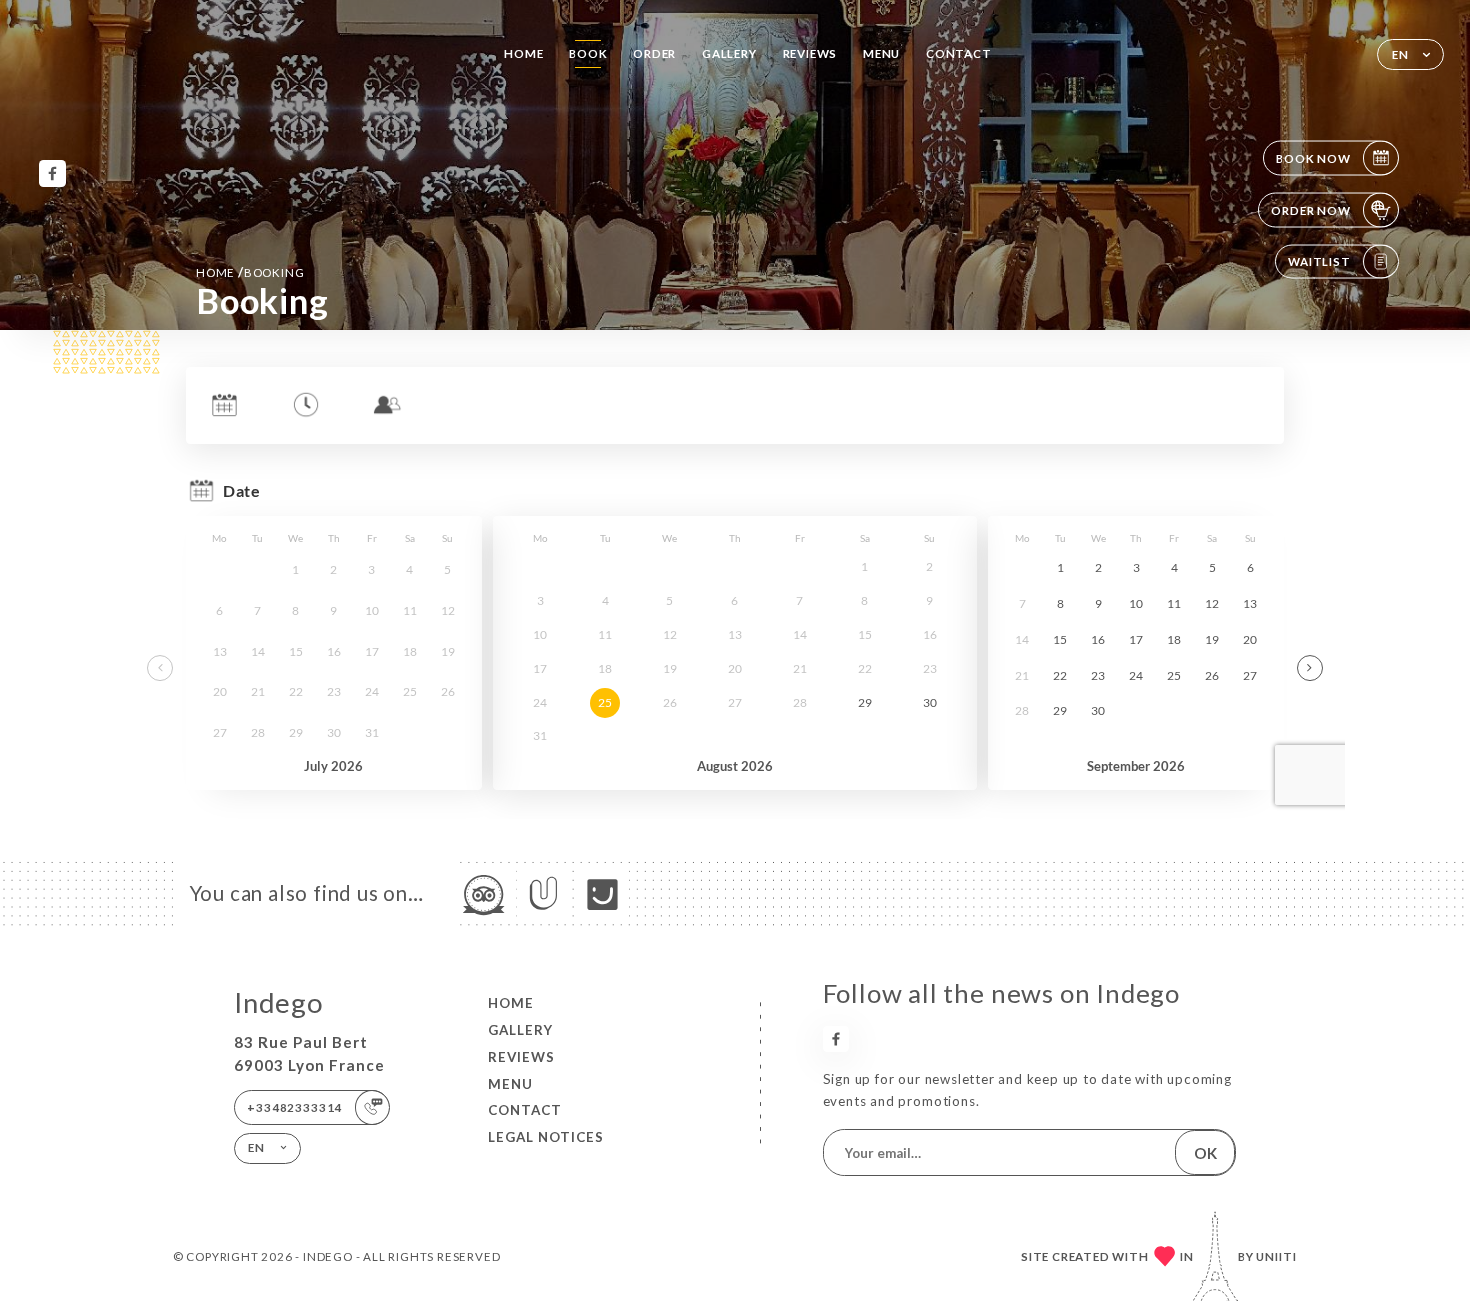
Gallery (729, 53)
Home (523, 53)
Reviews (810, 53)
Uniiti (1276, 1256)
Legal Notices (546, 1137)
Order (654, 53)
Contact (959, 53)
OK (1205, 1153)
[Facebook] (52, 173)
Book (588, 53)
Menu (881, 53)
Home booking (250, 272)
